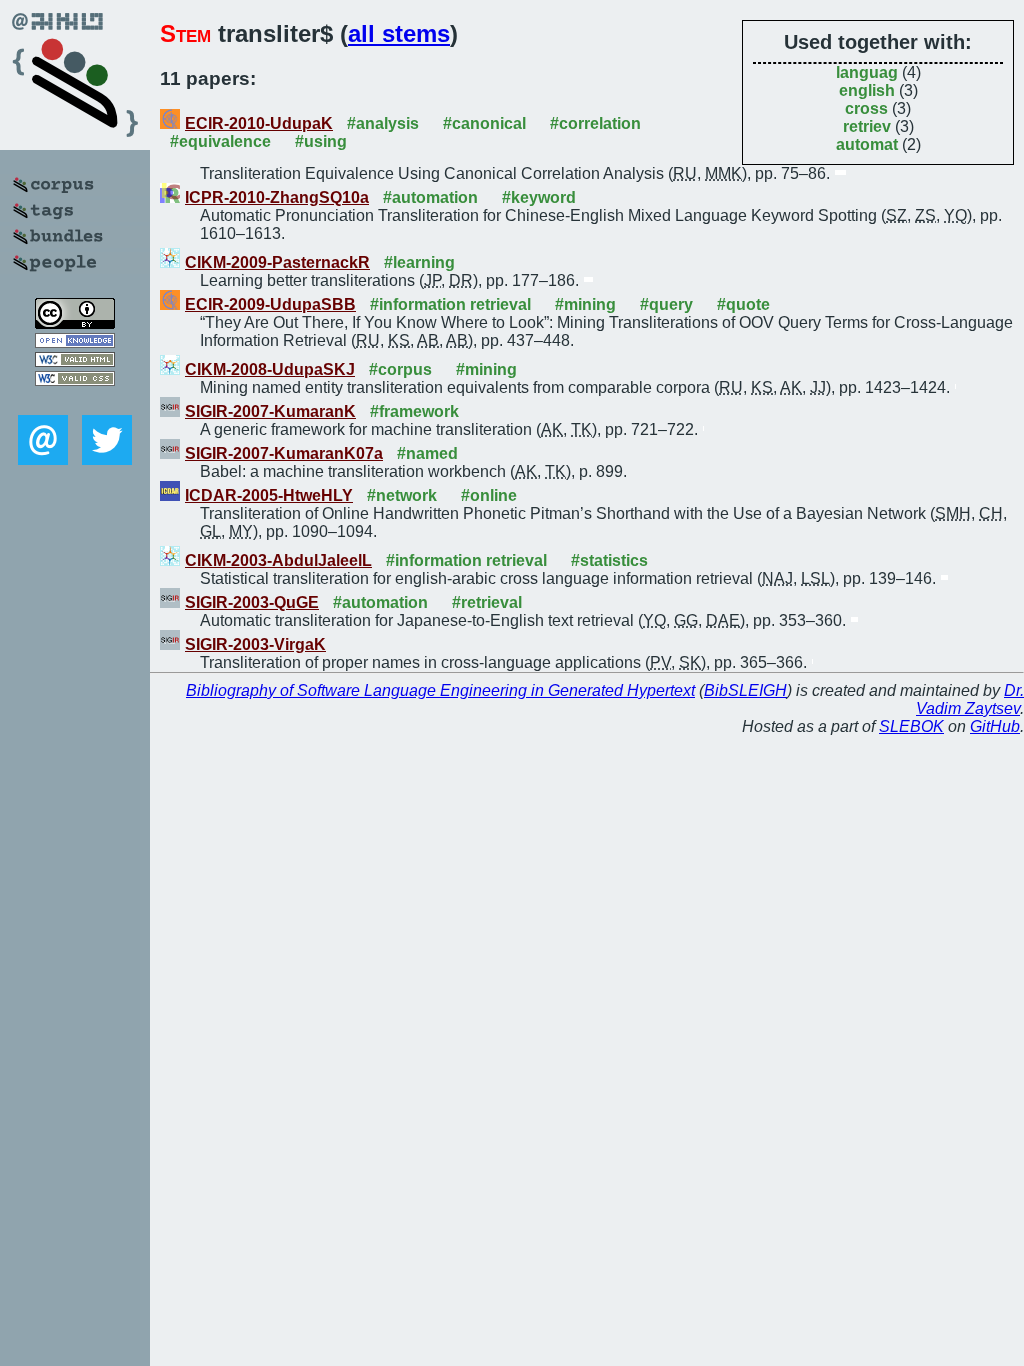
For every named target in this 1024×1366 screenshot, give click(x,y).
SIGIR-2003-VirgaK (255, 644)
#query (666, 304)
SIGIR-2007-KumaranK (270, 411)
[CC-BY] (75, 323)
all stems (399, 33)
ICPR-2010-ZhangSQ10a (277, 197)
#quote (743, 304)
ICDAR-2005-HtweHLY (269, 495)
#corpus (400, 369)
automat (867, 144)
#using (321, 141)
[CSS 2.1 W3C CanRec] (75, 400)
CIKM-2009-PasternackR (277, 262)
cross (866, 108)
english (867, 90)
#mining (585, 304)
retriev (867, 126)
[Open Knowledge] (75, 342)
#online (489, 495)
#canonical (484, 123)
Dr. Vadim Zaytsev (970, 699)
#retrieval (487, 602)
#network (402, 495)
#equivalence (220, 141)
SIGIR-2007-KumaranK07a (284, 453)
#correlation (595, 123)
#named (427, 453)
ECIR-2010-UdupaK (259, 123)
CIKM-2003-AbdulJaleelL (278, 560)
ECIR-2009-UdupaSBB (270, 304)
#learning (419, 262)
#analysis (383, 123)
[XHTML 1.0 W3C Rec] (75, 361)
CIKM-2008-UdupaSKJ (270, 369)
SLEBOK (911, 726)
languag (867, 72)
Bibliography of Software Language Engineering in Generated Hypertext (440, 690)
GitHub (995, 726)
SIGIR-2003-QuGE (252, 602)
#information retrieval (450, 304)
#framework (414, 411)
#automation (430, 197)
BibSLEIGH (745, 690)
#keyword (539, 197)
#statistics (609, 560)
